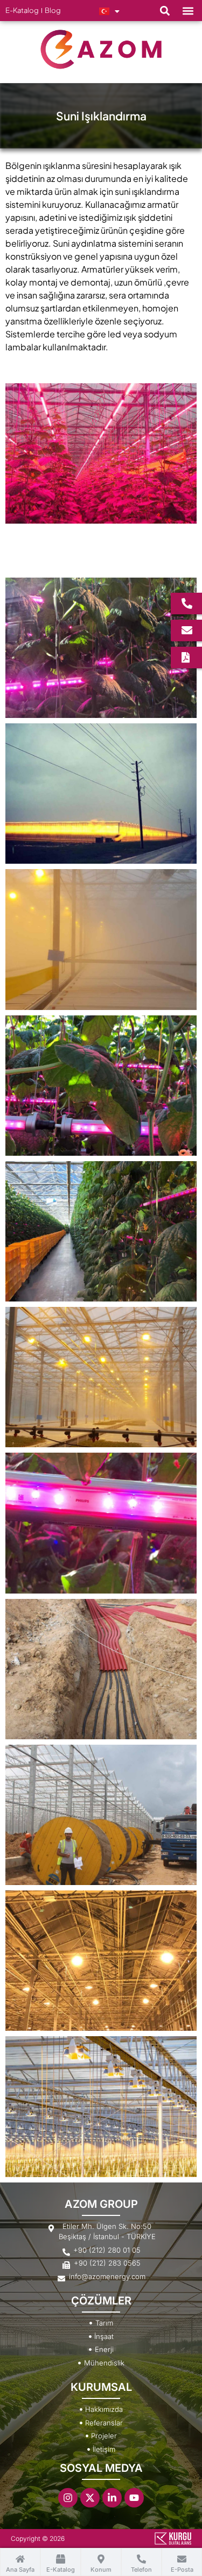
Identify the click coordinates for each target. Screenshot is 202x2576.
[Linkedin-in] (112, 2498)
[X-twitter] (90, 2498)
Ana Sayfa (20, 2570)
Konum (101, 2570)
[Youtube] (134, 2498)
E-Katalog (61, 2570)
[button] (165, 11)
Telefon (141, 2570)
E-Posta (182, 2570)
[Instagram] (68, 2498)
